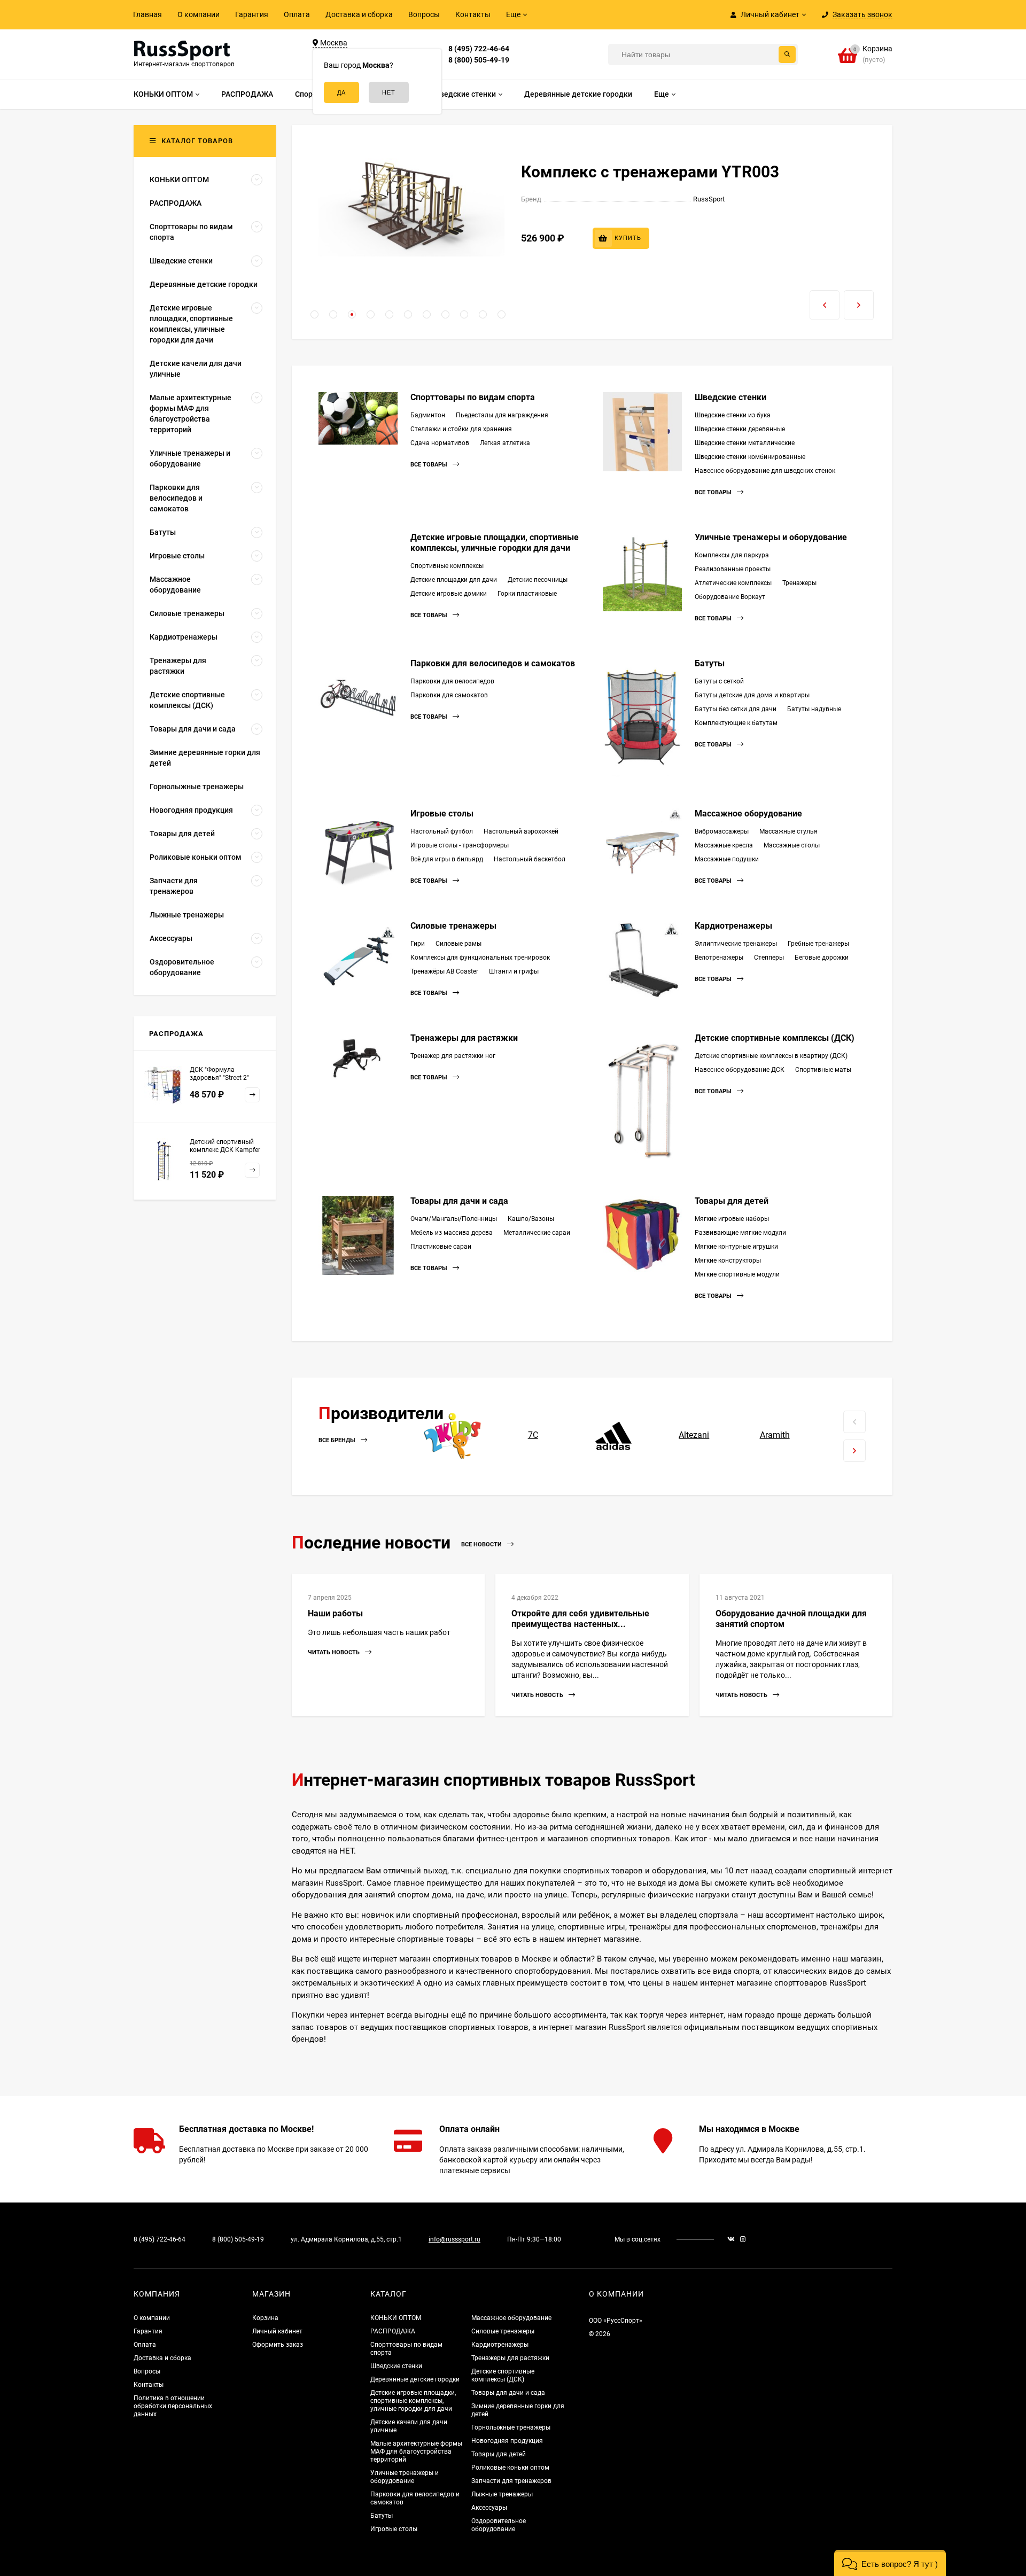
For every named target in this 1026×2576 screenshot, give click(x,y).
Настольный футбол (442, 831)
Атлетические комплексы (733, 583)
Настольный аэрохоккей (521, 831)
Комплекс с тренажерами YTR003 (650, 172)
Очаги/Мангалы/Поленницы (454, 1219)
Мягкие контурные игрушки (736, 1247)
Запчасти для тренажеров (511, 2481)
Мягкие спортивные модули (737, 1274)
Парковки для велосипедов (452, 681)
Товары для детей (732, 1201)
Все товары (430, 465)
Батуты (710, 663)
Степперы (769, 958)
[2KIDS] (452, 1435)
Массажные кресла (724, 845)
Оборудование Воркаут (730, 597)
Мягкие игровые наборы (732, 1219)
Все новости (482, 1544)
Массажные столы (792, 845)
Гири (418, 944)
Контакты (473, 14)
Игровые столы (442, 814)
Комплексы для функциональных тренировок (480, 958)
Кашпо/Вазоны (531, 1219)
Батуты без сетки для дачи (736, 709)
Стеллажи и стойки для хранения (461, 429)
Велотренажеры (719, 958)
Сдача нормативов (440, 443)
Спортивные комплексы (447, 566)
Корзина (265, 2318)
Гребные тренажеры (818, 944)
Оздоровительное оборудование (499, 2525)
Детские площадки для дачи (454, 580)
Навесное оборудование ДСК (740, 1070)
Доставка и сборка (359, 14)
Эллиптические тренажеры (736, 944)
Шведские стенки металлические (745, 443)
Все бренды (338, 1441)
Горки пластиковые (527, 594)
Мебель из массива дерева (452, 1233)
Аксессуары (489, 2508)
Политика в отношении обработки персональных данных (173, 2406)
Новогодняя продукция (507, 2441)
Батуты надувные (814, 709)
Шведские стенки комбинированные (750, 457)
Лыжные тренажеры (502, 2494)
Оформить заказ (278, 2345)
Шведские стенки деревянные (740, 429)
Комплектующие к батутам (736, 723)
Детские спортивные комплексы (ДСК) (775, 1038)
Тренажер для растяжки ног (453, 1056)
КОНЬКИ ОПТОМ (396, 2318)
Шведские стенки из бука (733, 415)
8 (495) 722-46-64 (479, 49)
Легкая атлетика (505, 443)
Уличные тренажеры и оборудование (771, 537)
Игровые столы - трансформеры (460, 845)
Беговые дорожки (822, 958)
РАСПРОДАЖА (393, 2331)
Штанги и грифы (514, 971)
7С (533, 1435)
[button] (314, 314)
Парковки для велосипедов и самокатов (493, 663)
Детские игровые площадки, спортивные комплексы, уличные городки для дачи (495, 543)
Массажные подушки (727, 859)
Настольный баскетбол (530, 859)
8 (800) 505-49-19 (479, 60)
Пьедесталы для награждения (502, 415)
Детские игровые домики (449, 594)
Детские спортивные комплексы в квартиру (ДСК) (771, 1056)
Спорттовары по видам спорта (473, 397)
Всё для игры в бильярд (447, 859)
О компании (199, 14)
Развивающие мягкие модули (740, 1233)
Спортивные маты (823, 1070)
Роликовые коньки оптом (510, 2468)
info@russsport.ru (454, 2239)
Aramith (775, 1435)
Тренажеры (799, 583)
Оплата (297, 14)
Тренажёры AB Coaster (444, 971)
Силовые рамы (458, 944)
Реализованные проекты (733, 569)
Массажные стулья (788, 831)
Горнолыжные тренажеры (511, 2427)
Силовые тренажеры (453, 926)
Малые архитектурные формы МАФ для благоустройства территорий (416, 2452)
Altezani (694, 1435)
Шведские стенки (730, 397)
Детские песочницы (538, 580)
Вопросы (424, 14)
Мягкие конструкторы (728, 1260)
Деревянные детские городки (415, 2379)
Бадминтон (428, 415)
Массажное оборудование (748, 814)
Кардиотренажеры (733, 926)
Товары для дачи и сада (459, 1201)
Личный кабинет (277, 2331)
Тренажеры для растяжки (464, 1038)
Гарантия (252, 14)
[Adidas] (614, 1435)
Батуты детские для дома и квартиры (752, 695)
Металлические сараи (537, 1233)
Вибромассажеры (722, 831)
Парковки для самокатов (449, 695)
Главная (147, 14)
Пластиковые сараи (441, 1247)
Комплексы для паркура (732, 555)
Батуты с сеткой (719, 681)
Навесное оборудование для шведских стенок (765, 471)
